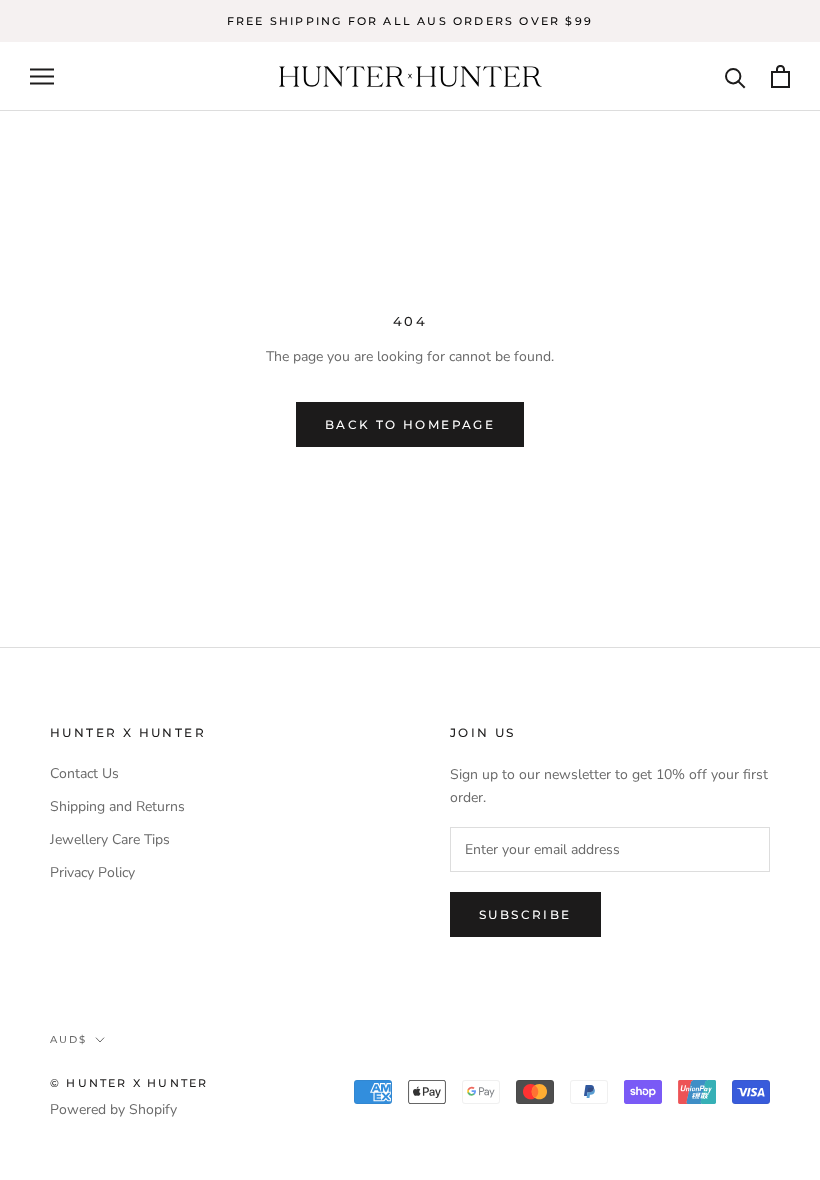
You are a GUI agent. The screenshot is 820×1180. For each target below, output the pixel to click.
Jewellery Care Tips (110, 839)
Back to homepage (410, 424)
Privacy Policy (92, 872)
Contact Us (84, 773)
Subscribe (525, 914)
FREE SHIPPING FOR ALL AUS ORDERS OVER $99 (410, 21)
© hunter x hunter (129, 1083)
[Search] (735, 76)
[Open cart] (780, 76)
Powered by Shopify (113, 1109)
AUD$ (68, 1039)
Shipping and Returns (117, 806)
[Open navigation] (42, 76)
